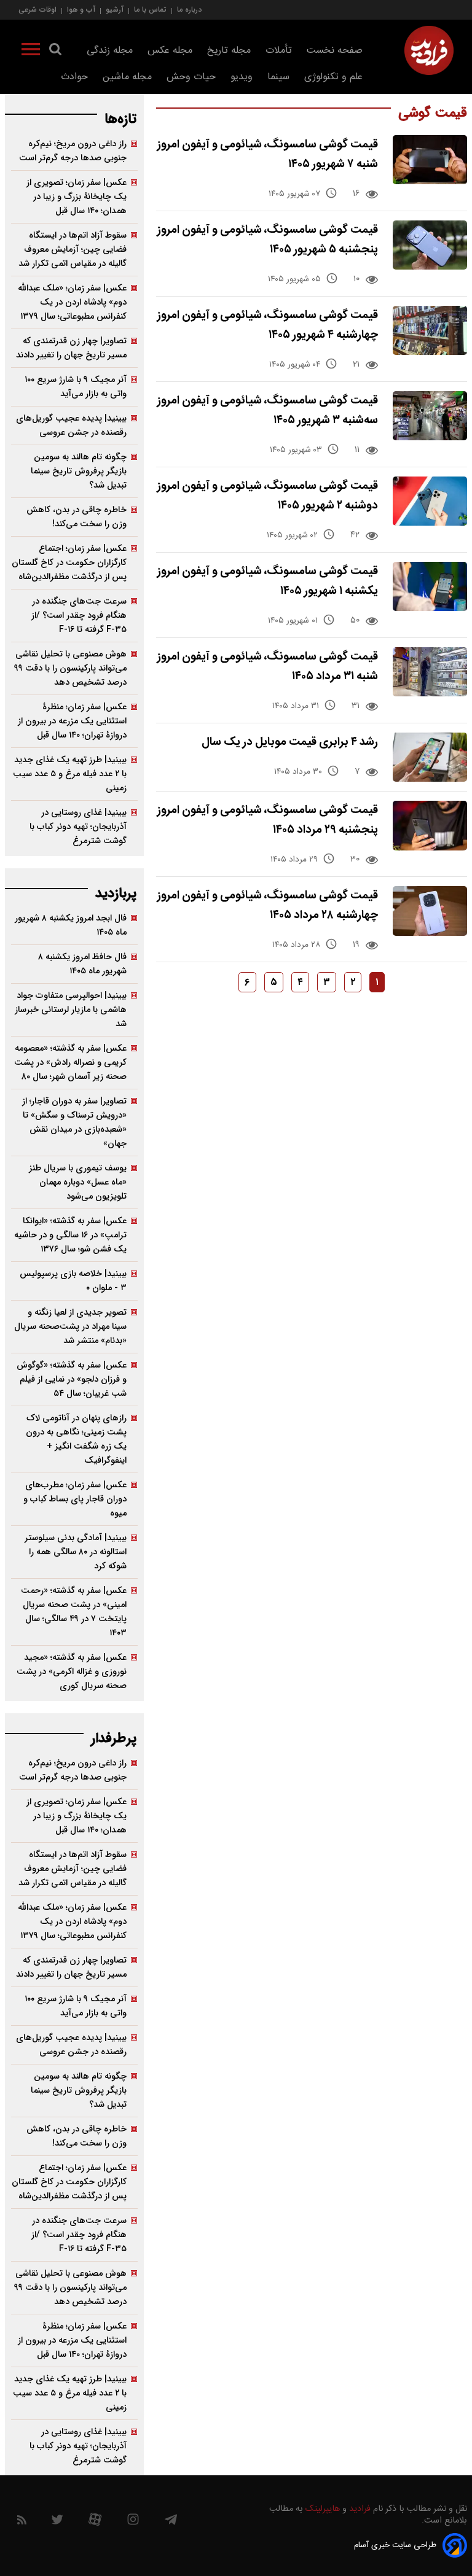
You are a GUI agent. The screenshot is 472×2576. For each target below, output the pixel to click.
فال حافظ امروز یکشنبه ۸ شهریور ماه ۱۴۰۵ (82, 964)
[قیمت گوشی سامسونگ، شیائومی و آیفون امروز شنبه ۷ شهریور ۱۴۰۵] (430, 160)
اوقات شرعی (37, 10)
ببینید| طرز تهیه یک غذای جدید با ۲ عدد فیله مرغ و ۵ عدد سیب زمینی (70, 774)
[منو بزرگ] (31, 52)
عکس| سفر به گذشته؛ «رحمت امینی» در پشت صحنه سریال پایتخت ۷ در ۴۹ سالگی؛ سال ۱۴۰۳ (74, 1612)
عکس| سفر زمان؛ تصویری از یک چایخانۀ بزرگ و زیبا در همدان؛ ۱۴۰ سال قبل (77, 197)
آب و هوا (81, 10)
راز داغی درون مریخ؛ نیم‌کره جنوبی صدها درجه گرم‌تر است (73, 151)
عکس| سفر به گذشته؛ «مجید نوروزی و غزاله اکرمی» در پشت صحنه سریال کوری (72, 1672)
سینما (278, 77)
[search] (55, 52)
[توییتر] (57, 2523)
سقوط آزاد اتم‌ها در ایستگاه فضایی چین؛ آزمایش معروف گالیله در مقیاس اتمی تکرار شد (73, 250)
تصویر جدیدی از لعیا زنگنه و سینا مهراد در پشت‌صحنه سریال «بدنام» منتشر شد (70, 1327)
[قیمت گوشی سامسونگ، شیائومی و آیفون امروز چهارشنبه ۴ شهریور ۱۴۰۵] (430, 330)
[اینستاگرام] (133, 2522)
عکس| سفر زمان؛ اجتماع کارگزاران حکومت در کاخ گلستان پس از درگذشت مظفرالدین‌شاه (69, 563)
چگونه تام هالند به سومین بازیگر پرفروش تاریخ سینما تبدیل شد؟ (79, 471)
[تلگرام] (171, 2523)
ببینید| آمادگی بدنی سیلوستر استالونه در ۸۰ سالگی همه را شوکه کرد (76, 1552)
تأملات (279, 51)
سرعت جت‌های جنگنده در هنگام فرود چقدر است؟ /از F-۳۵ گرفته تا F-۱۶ (79, 616)
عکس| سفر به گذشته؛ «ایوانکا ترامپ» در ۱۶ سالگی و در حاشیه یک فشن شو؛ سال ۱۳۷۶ (70, 1235)
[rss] (22, 2522)
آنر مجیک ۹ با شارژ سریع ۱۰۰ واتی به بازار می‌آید (76, 387)
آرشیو (115, 10)
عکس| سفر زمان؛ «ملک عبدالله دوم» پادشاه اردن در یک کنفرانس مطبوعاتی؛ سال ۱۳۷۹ (72, 302)
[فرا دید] (429, 50)
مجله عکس (170, 51)
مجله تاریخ (229, 51)
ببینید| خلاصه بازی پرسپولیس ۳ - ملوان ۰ (73, 1281)
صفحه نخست (335, 51)
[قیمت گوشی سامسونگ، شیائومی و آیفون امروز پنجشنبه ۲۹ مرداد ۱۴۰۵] (430, 825)
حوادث (74, 77)
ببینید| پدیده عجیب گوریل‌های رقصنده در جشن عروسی (71, 426)
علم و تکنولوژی (333, 77)
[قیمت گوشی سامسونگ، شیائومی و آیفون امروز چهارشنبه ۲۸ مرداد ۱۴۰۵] (430, 911)
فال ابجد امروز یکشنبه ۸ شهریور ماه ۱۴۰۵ (71, 925)
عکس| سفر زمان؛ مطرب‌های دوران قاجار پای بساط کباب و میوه (75, 1499)
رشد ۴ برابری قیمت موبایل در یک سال (290, 742)
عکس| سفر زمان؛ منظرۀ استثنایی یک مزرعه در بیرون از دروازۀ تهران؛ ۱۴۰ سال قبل (72, 721)
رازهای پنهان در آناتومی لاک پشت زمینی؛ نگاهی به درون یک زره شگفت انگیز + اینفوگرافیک (76, 1439)
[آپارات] (95, 2522)
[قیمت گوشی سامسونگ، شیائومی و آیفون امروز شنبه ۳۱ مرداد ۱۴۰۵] (430, 672)
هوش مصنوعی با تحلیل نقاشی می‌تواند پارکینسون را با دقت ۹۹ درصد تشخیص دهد (70, 668)
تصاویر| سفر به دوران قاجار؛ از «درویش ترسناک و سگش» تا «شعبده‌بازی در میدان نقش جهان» (74, 1123)
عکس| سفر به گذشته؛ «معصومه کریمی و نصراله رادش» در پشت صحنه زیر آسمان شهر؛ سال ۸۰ (70, 1063)
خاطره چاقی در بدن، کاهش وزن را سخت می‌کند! (77, 517)
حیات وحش (191, 77)
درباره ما (189, 10)
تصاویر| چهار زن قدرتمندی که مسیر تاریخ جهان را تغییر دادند (71, 348)
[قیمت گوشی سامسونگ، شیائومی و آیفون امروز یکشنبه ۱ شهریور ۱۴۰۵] (430, 586)
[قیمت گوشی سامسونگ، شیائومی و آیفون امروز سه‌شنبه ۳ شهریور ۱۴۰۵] (430, 416)
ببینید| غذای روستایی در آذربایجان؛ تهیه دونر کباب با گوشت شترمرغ (78, 827)
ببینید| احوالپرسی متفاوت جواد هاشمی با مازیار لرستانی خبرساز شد (71, 1010)
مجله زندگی (110, 51)
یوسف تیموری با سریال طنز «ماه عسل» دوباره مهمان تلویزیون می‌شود (78, 1182)
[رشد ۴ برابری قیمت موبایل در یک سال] (430, 757)
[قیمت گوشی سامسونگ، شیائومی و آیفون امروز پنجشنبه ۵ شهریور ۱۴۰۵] (430, 245)
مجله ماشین (127, 77)
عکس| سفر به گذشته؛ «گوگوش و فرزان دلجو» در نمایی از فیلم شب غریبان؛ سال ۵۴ (72, 1379)
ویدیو (242, 77)
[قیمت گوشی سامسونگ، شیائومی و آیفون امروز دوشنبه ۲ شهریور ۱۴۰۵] (430, 501)
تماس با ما (150, 10)
